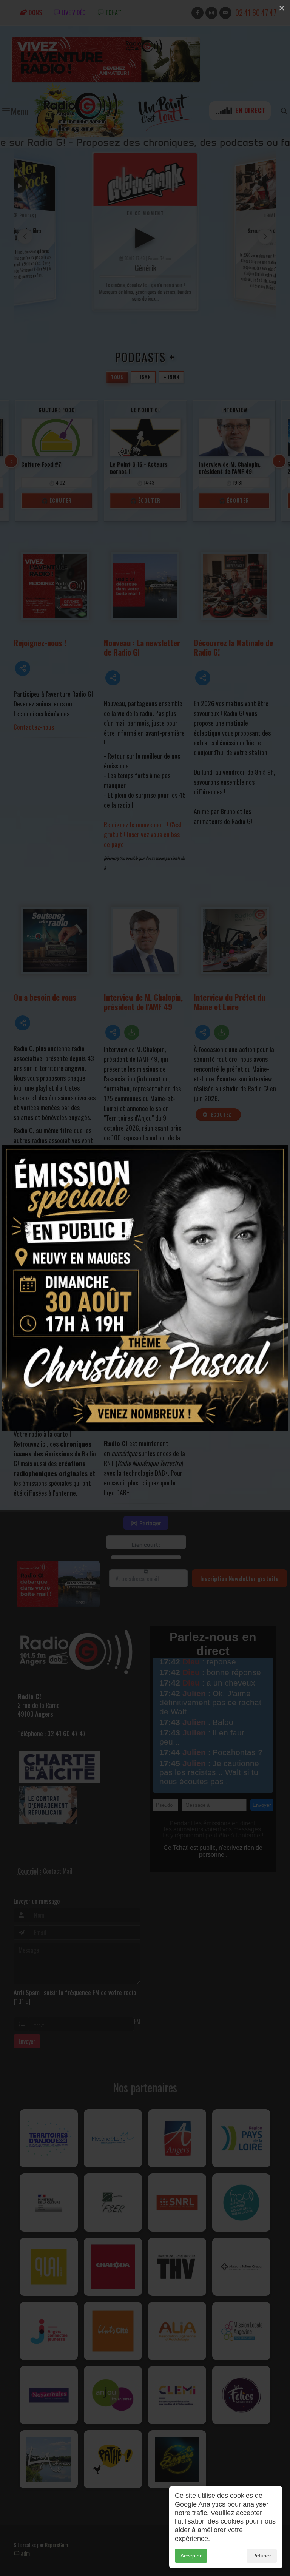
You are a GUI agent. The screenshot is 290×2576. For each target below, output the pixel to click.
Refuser (262, 2556)
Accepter (191, 2556)
